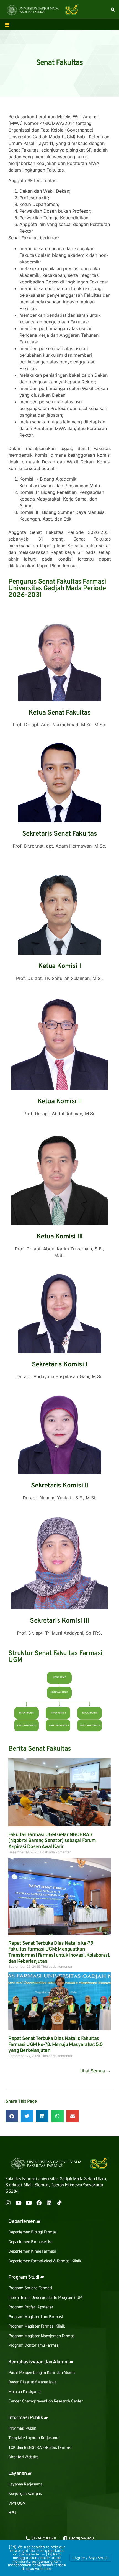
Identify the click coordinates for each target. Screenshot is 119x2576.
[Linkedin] (49, 2203)
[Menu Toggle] (7, 25)
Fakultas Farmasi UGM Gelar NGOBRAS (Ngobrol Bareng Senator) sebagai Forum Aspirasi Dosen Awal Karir (52, 1841)
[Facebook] (39, 2203)
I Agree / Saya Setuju (91, 2558)
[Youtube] (18, 2203)
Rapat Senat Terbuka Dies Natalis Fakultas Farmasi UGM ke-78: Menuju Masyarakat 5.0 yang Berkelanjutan (55, 2045)
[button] (12, 2116)
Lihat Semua (95, 2071)
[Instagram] (8, 2203)
